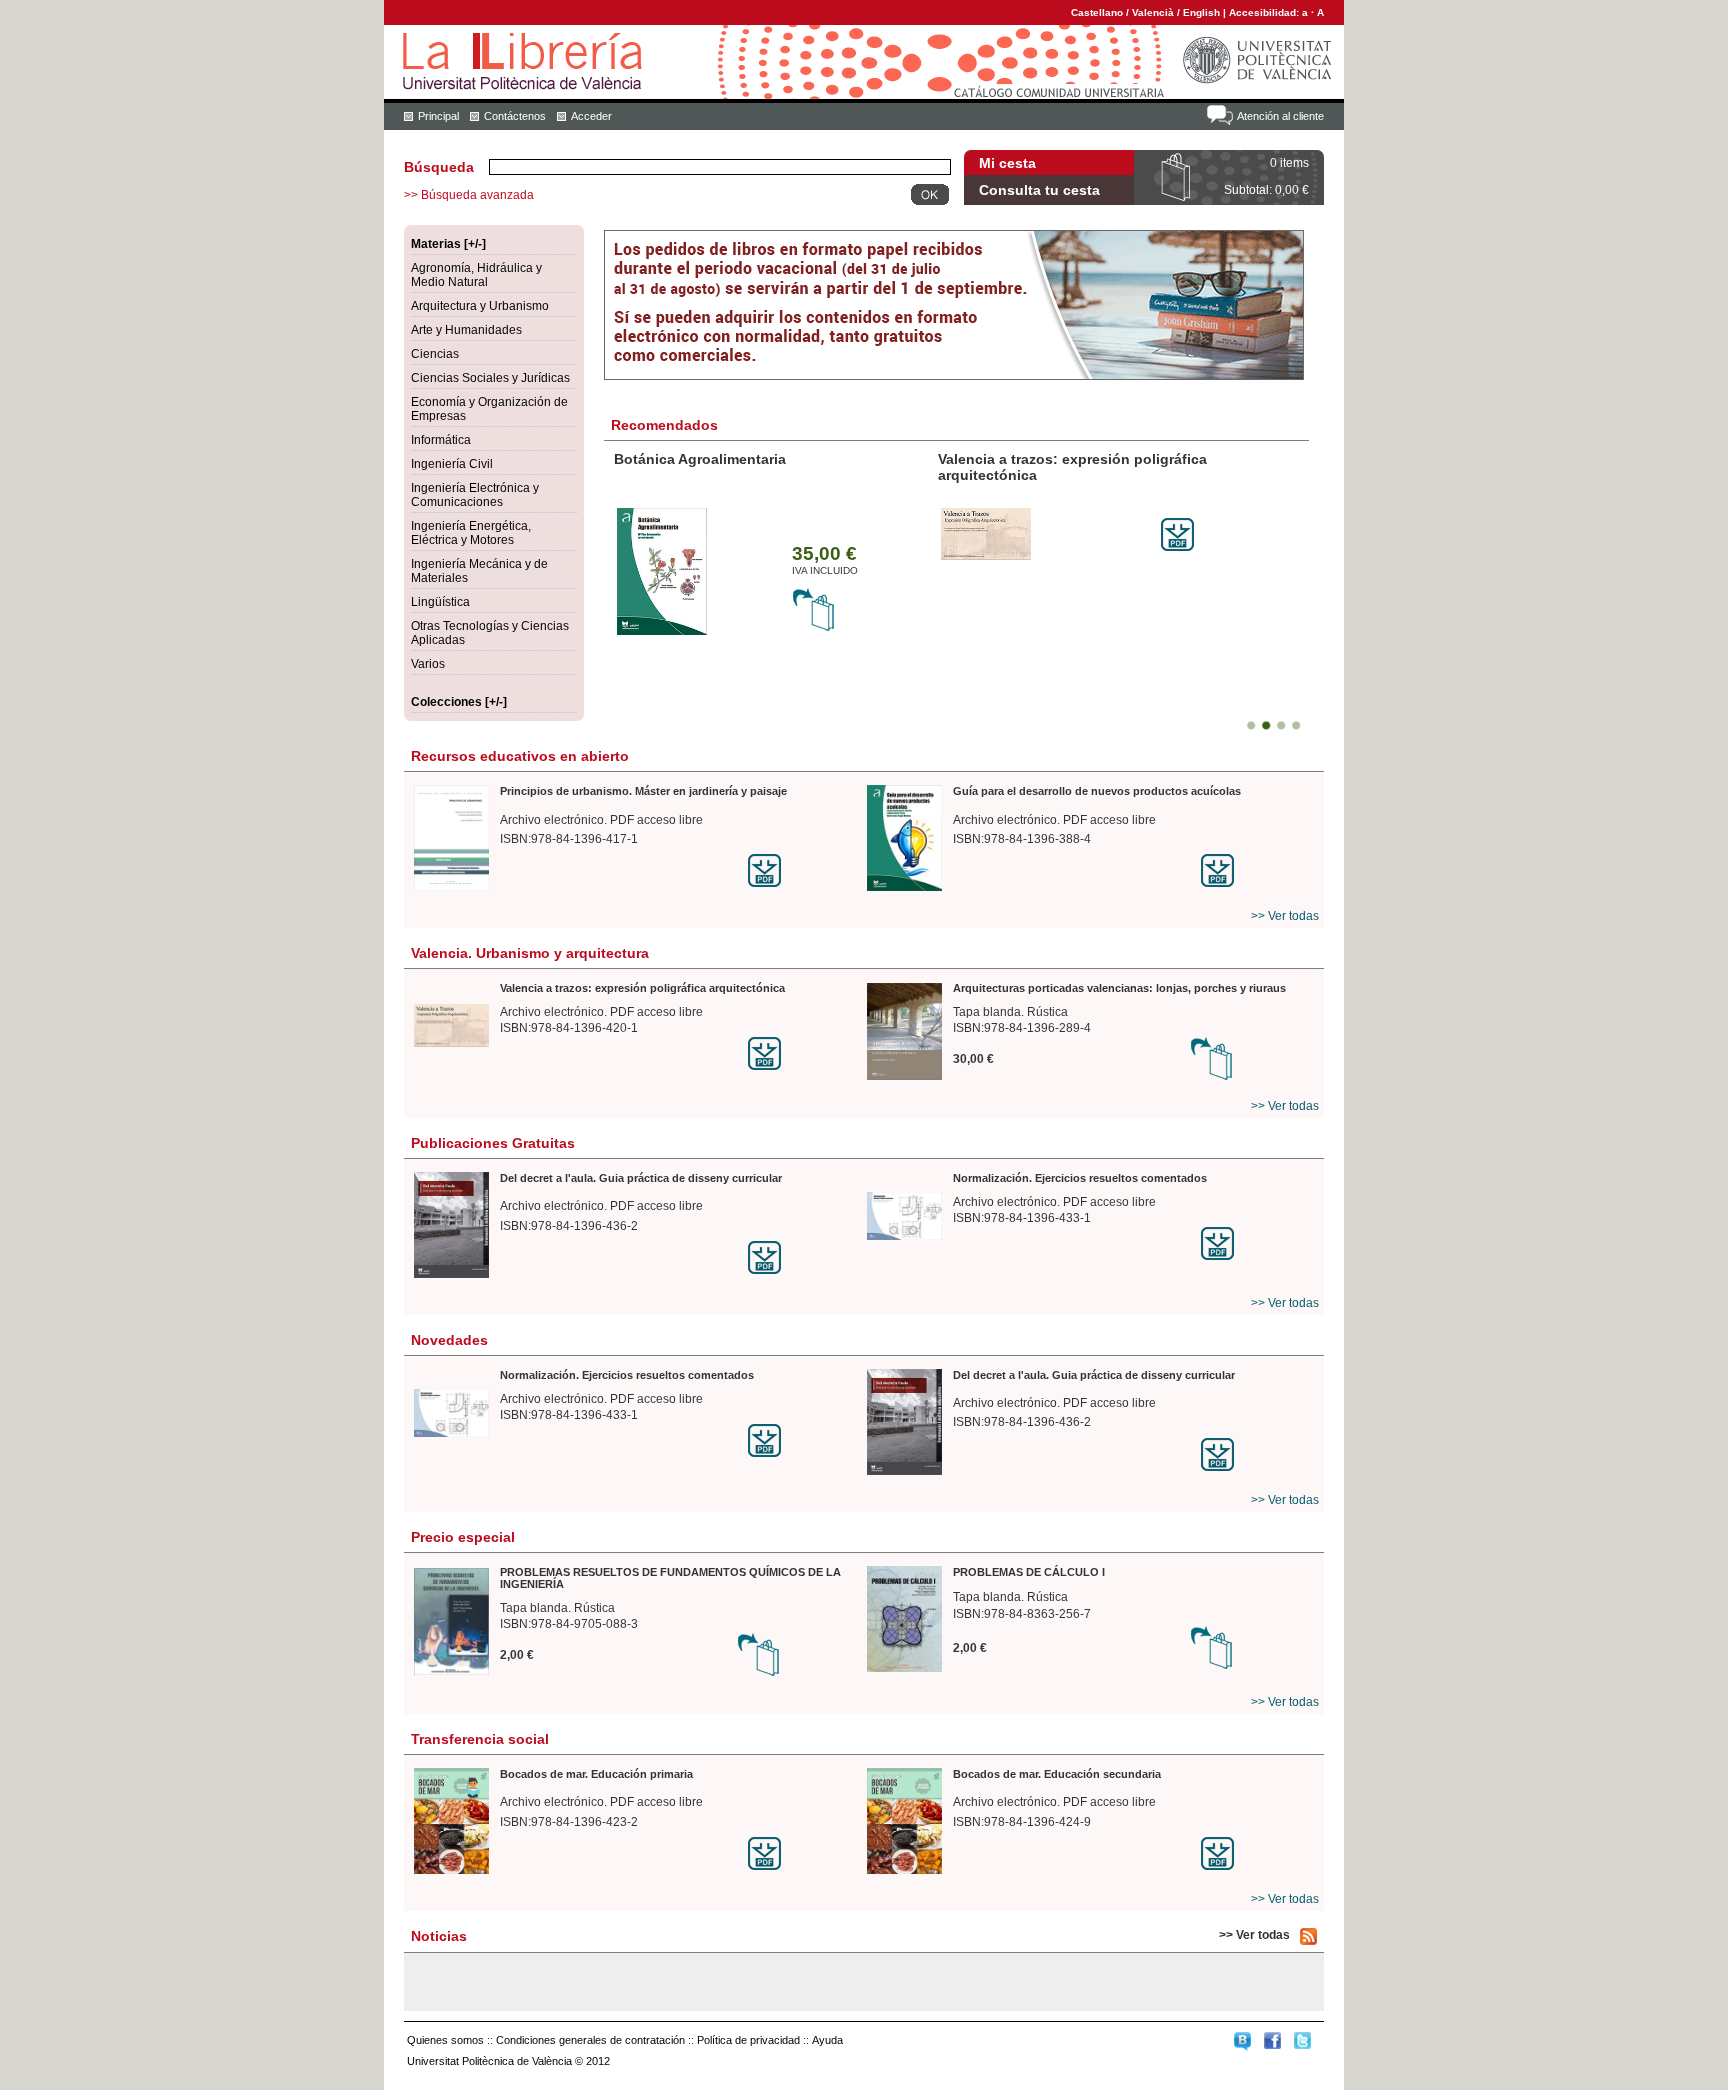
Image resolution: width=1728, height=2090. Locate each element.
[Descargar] (1177, 547)
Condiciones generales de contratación (590, 2040)
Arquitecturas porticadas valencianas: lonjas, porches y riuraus (1119, 988)
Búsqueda (439, 167)
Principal (438, 116)
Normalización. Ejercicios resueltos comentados (1080, 1178)
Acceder (591, 116)
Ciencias (435, 354)
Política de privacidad (748, 2040)
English (1201, 12)
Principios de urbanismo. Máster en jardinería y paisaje (643, 791)
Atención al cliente (1280, 116)
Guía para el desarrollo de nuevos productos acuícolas (1097, 791)
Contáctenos (515, 116)
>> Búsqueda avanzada (469, 195)
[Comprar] (814, 628)
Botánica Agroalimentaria (700, 459)
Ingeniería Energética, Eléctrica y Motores (471, 533)
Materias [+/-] (448, 244)
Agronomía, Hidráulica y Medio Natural (476, 275)
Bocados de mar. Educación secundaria (1057, 1774)
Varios (428, 664)
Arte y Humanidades (466, 330)
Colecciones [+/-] (459, 702)
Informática (441, 440)
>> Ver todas (1285, 916)
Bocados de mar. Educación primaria (596, 1774)
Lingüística (440, 602)
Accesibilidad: (1265, 12)
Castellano (1097, 12)
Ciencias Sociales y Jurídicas (490, 378)
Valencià (1153, 12)
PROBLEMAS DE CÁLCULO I (1029, 1572)
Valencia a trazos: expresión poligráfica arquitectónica (642, 988)
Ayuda (827, 2040)
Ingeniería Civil (452, 464)
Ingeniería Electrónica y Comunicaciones (475, 495)
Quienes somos (445, 2040)
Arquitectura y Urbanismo (480, 306)
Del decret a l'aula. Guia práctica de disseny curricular (641, 1178)
